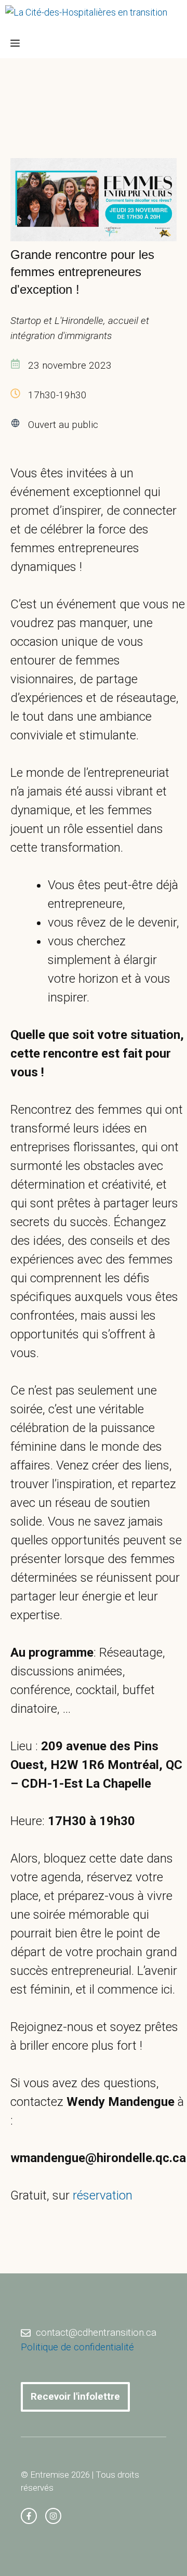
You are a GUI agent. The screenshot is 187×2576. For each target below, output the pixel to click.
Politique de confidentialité (77, 2347)
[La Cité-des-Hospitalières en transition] (86, 15)
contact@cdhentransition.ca (96, 2332)
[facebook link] (29, 2516)
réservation (103, 2195)
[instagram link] (53, 2516)
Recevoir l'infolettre (75, 2396)
